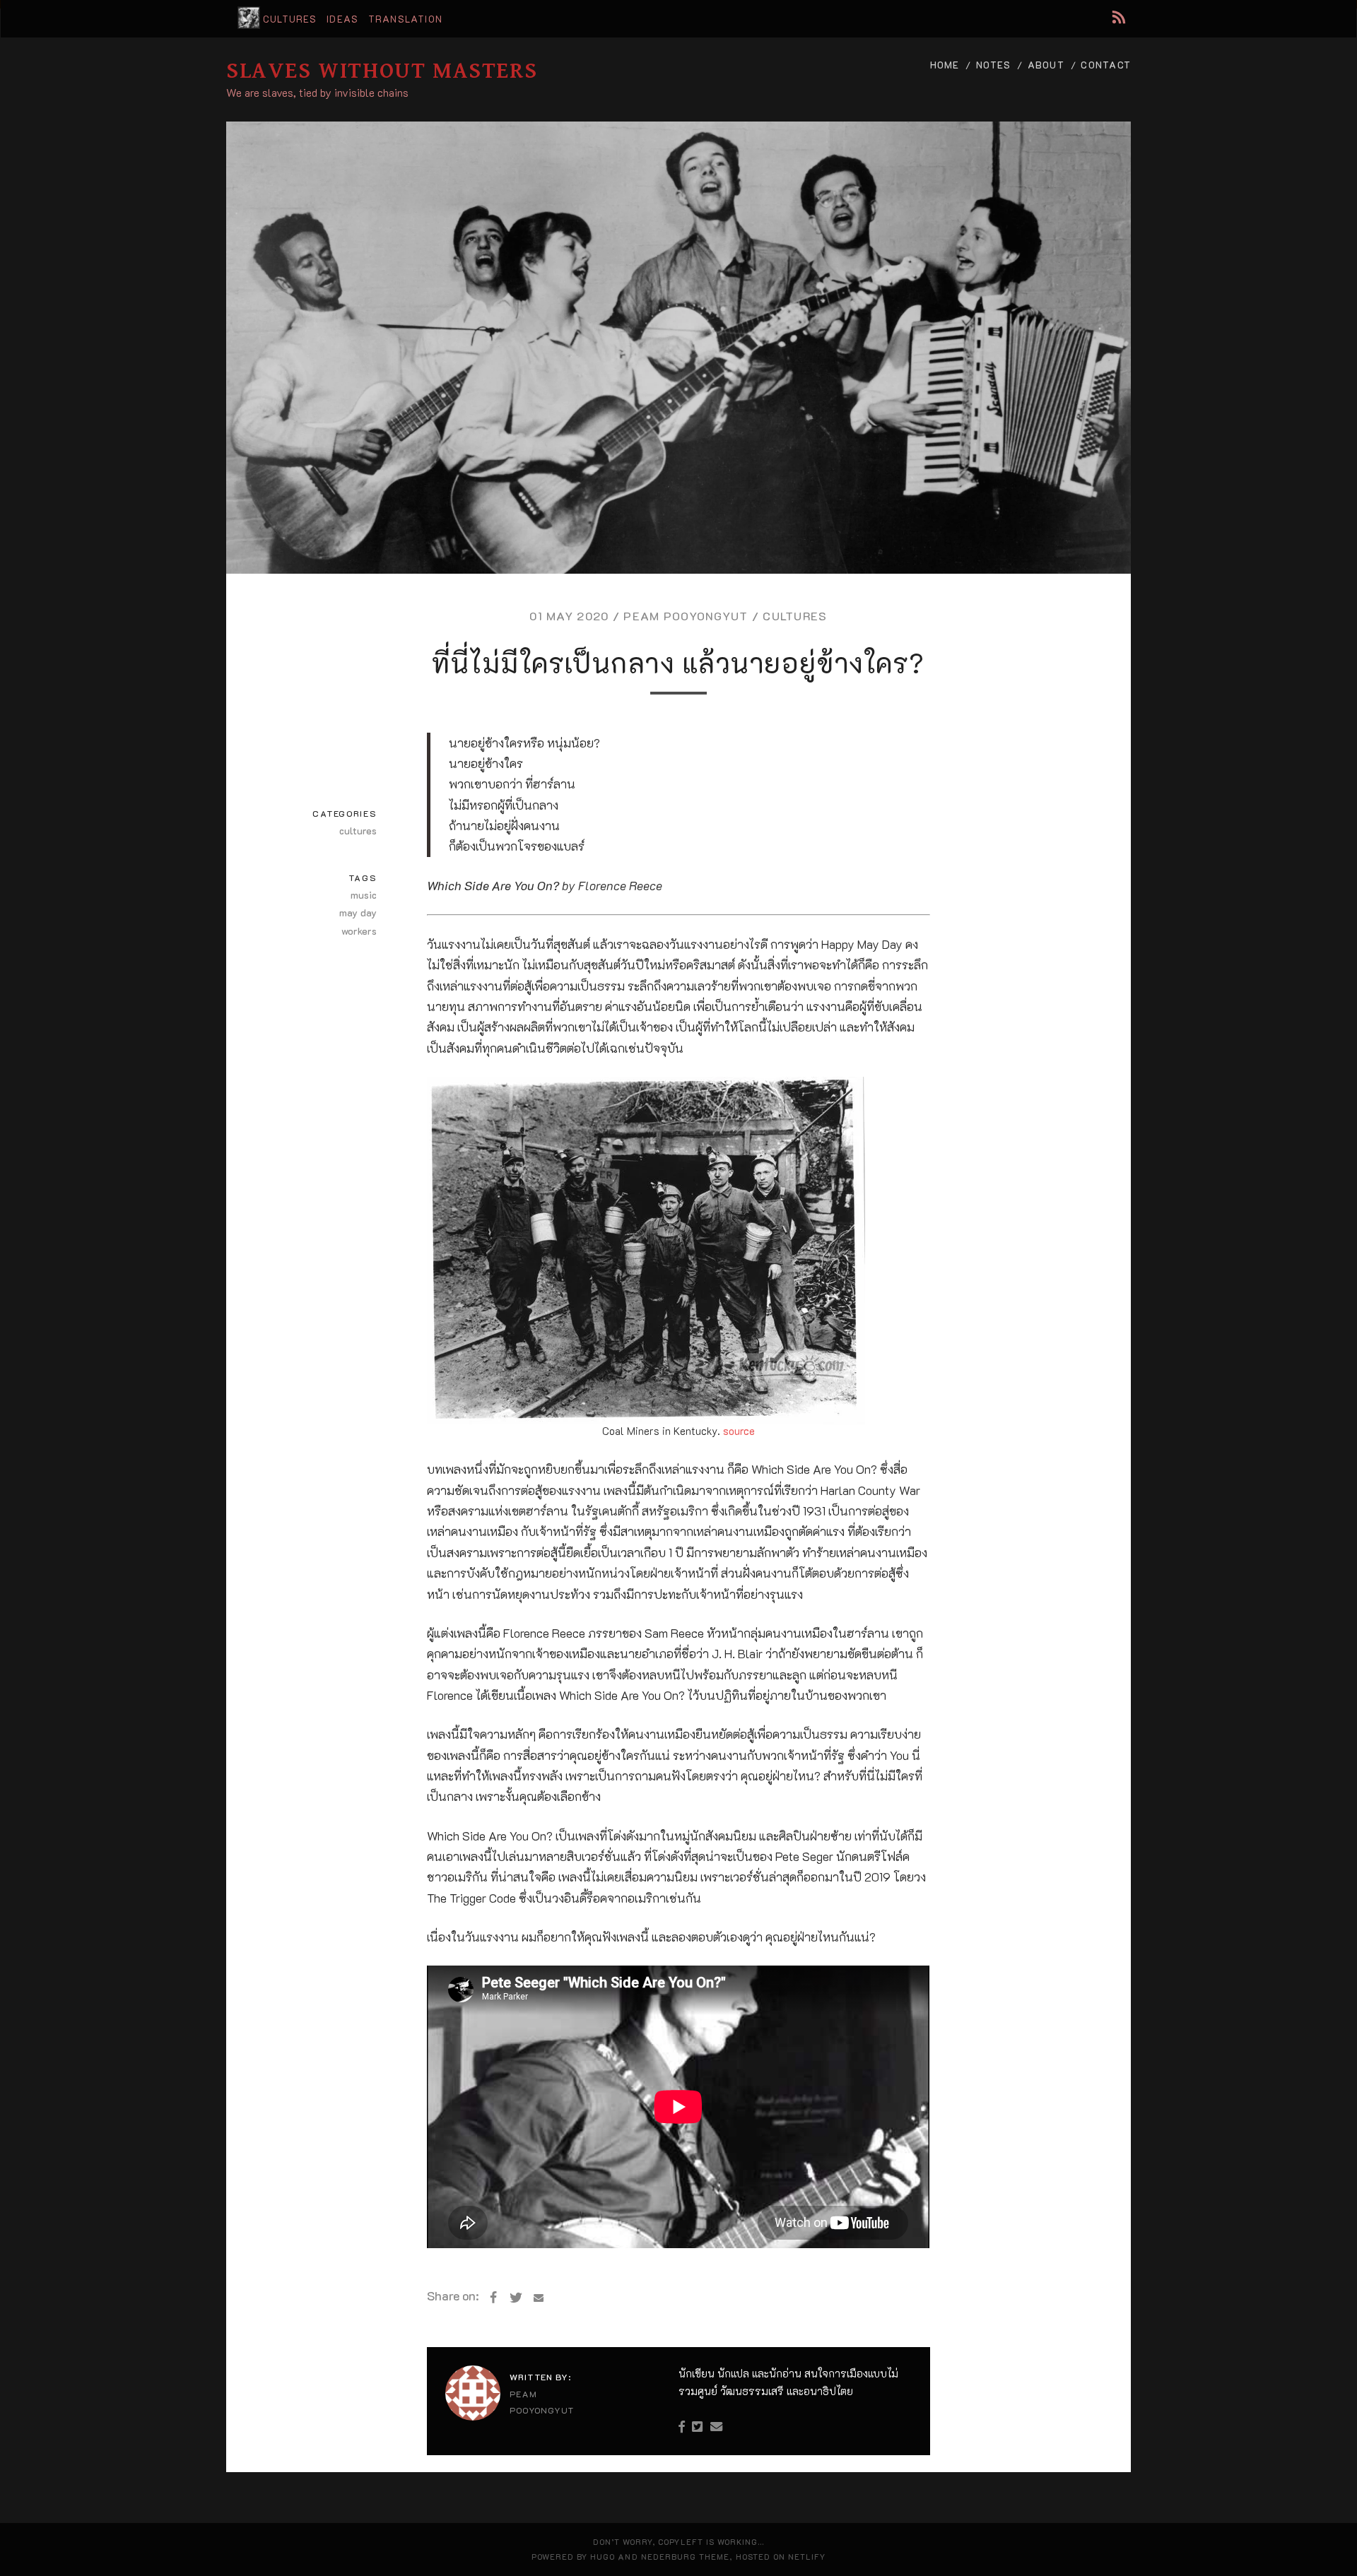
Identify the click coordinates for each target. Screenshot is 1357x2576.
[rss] (1119, 17)
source (739, 1431)
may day (358, 912)
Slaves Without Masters (382, 71)
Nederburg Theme (686, 2557)
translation (405, 19)
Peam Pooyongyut (686, 616)
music (364, 895)
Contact (1106, 65)
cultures (290, 19)
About (1046, 65)
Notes (993, 65)
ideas (342, 19)
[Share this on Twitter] (516, 2298)
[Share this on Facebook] (493, 2298)
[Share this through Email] (539, 2298)
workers (359, 931)
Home (945, 65)
